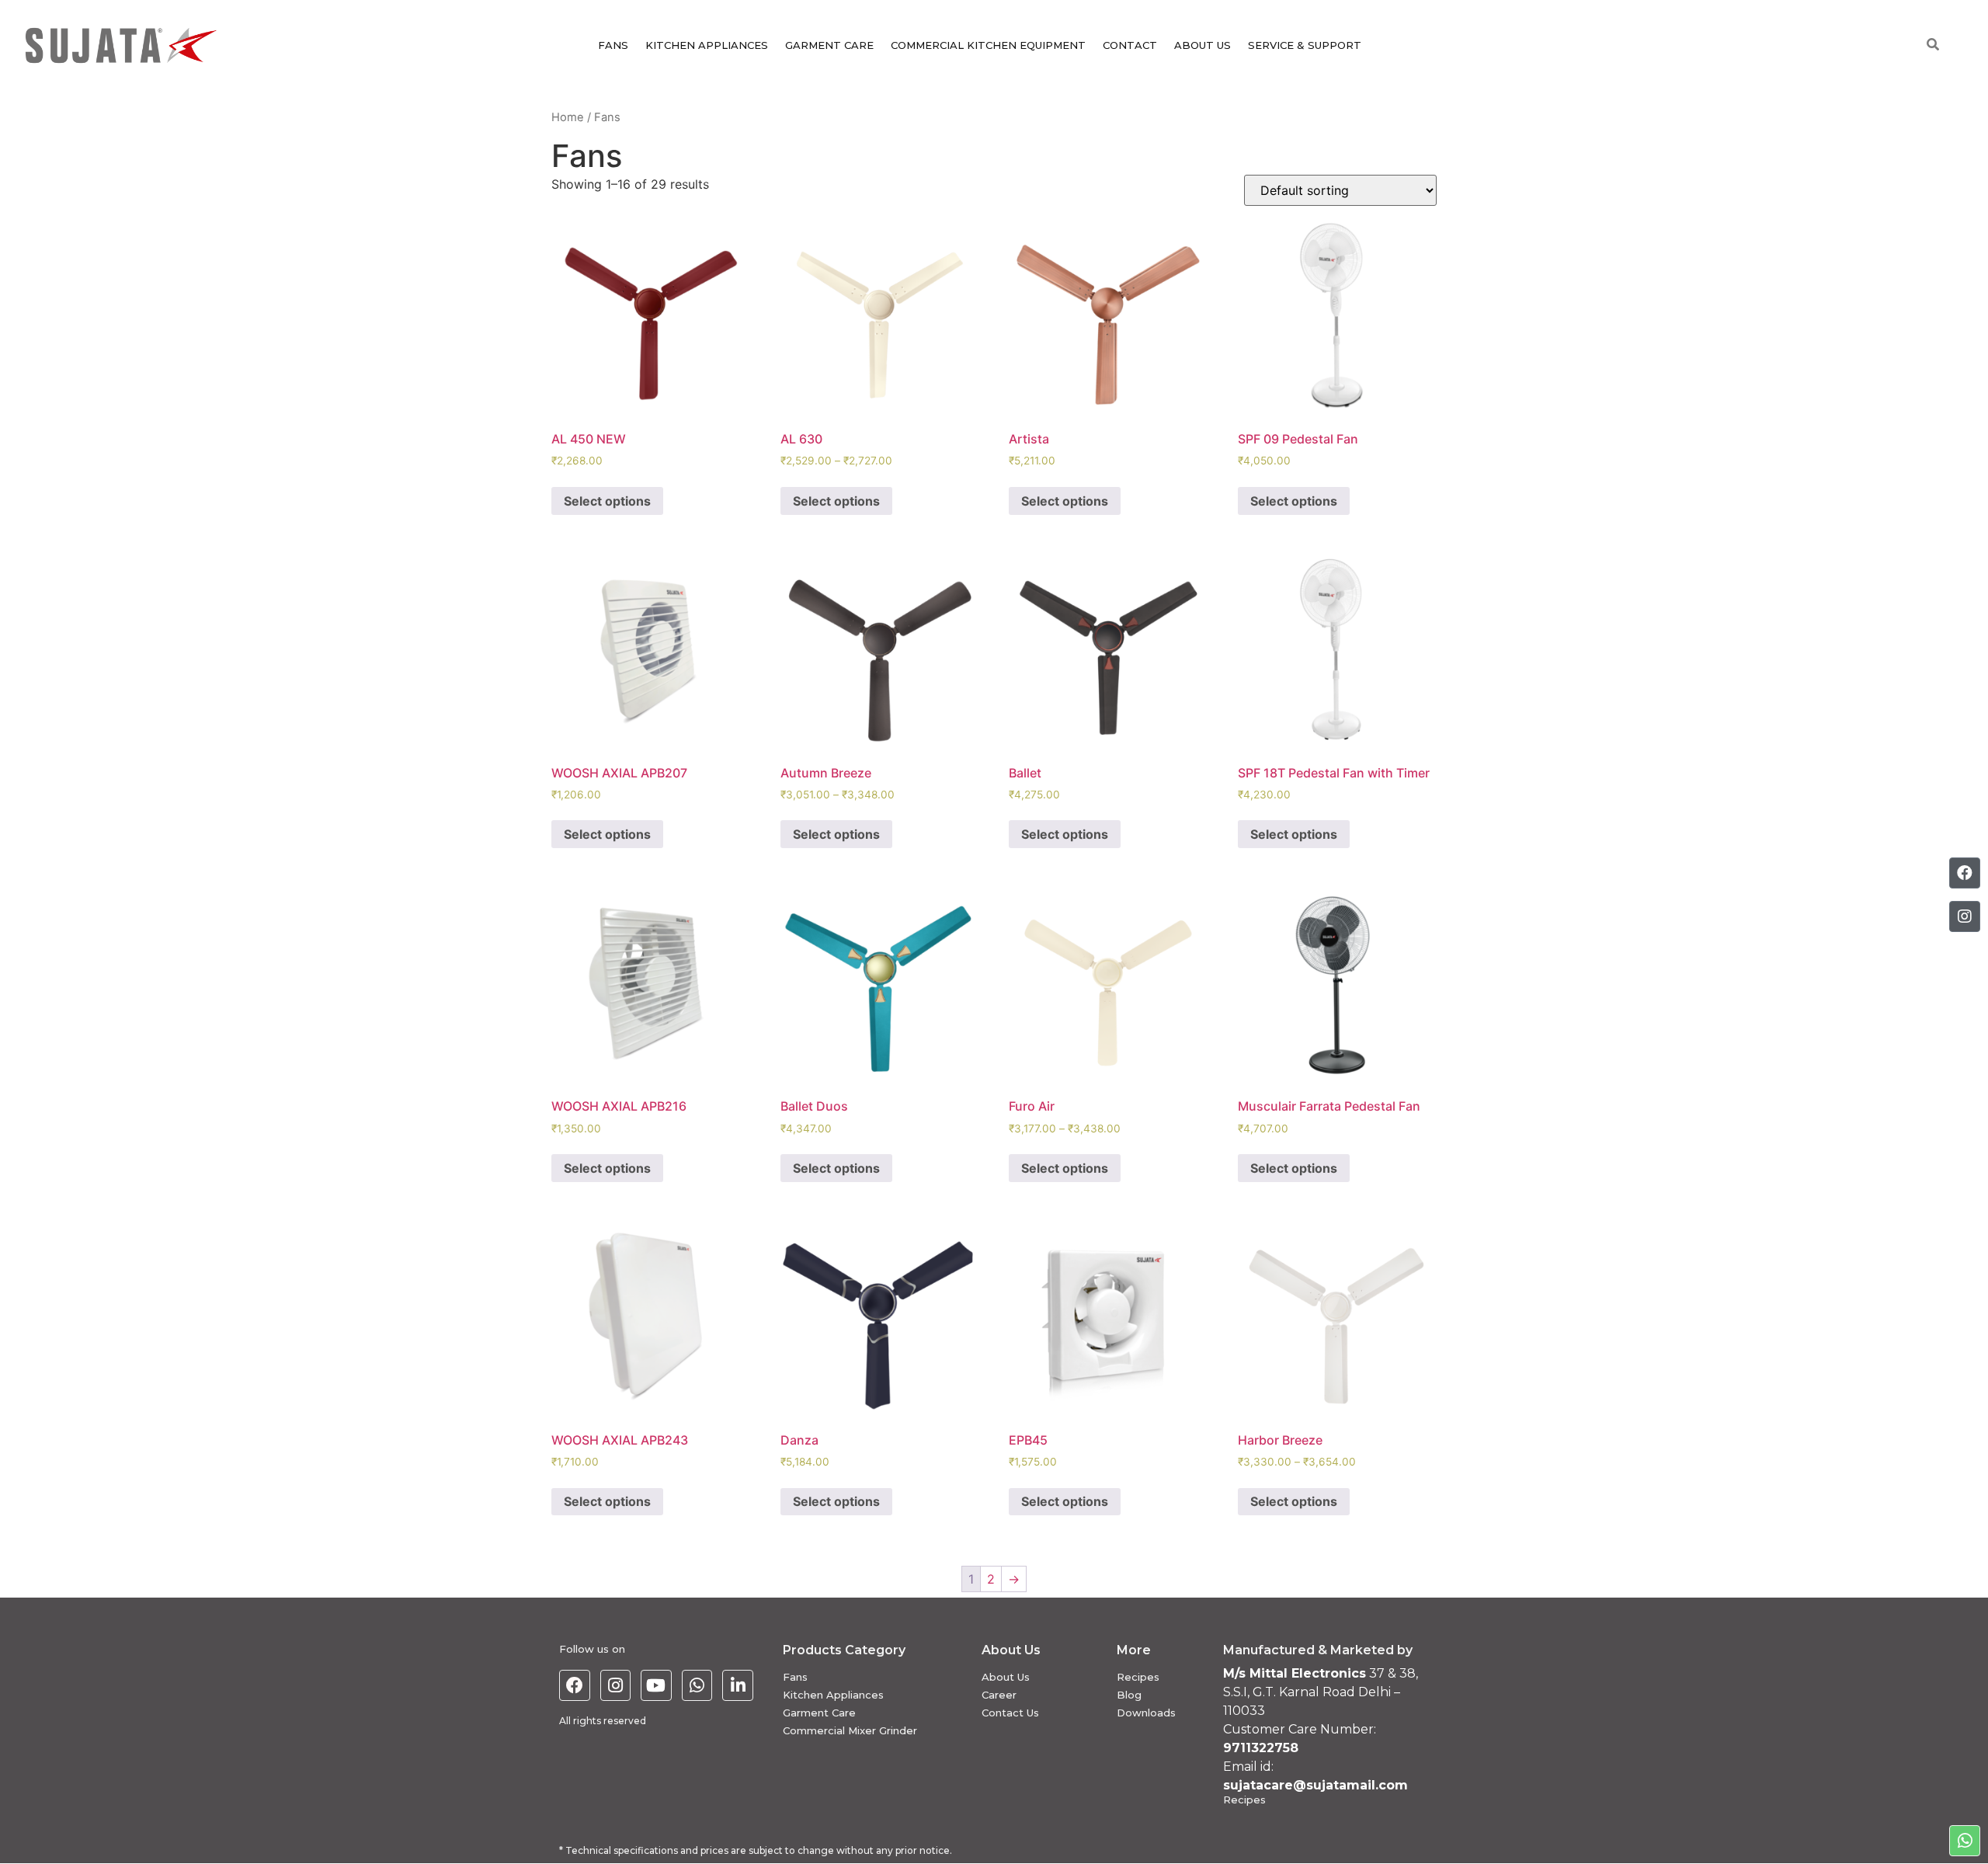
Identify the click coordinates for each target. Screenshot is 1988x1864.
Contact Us (1010, 1713)
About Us (1006, 1677)
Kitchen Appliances (833, 1695)
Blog (1129, 1695)
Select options (607, 501)
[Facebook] (575, 1685)
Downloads (1146, 1713)
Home (568, 117)
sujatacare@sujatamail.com (1315, 1785)
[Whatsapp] (697, 1685)
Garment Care (819, 1713)
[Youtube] (656, 1685)
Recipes (1138, 1677)
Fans (795, 1677)
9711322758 (1261, 1748)
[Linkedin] (738, 1685)
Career (999, 1695)
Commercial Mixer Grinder (850, 1730)
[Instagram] (616, 1685)
